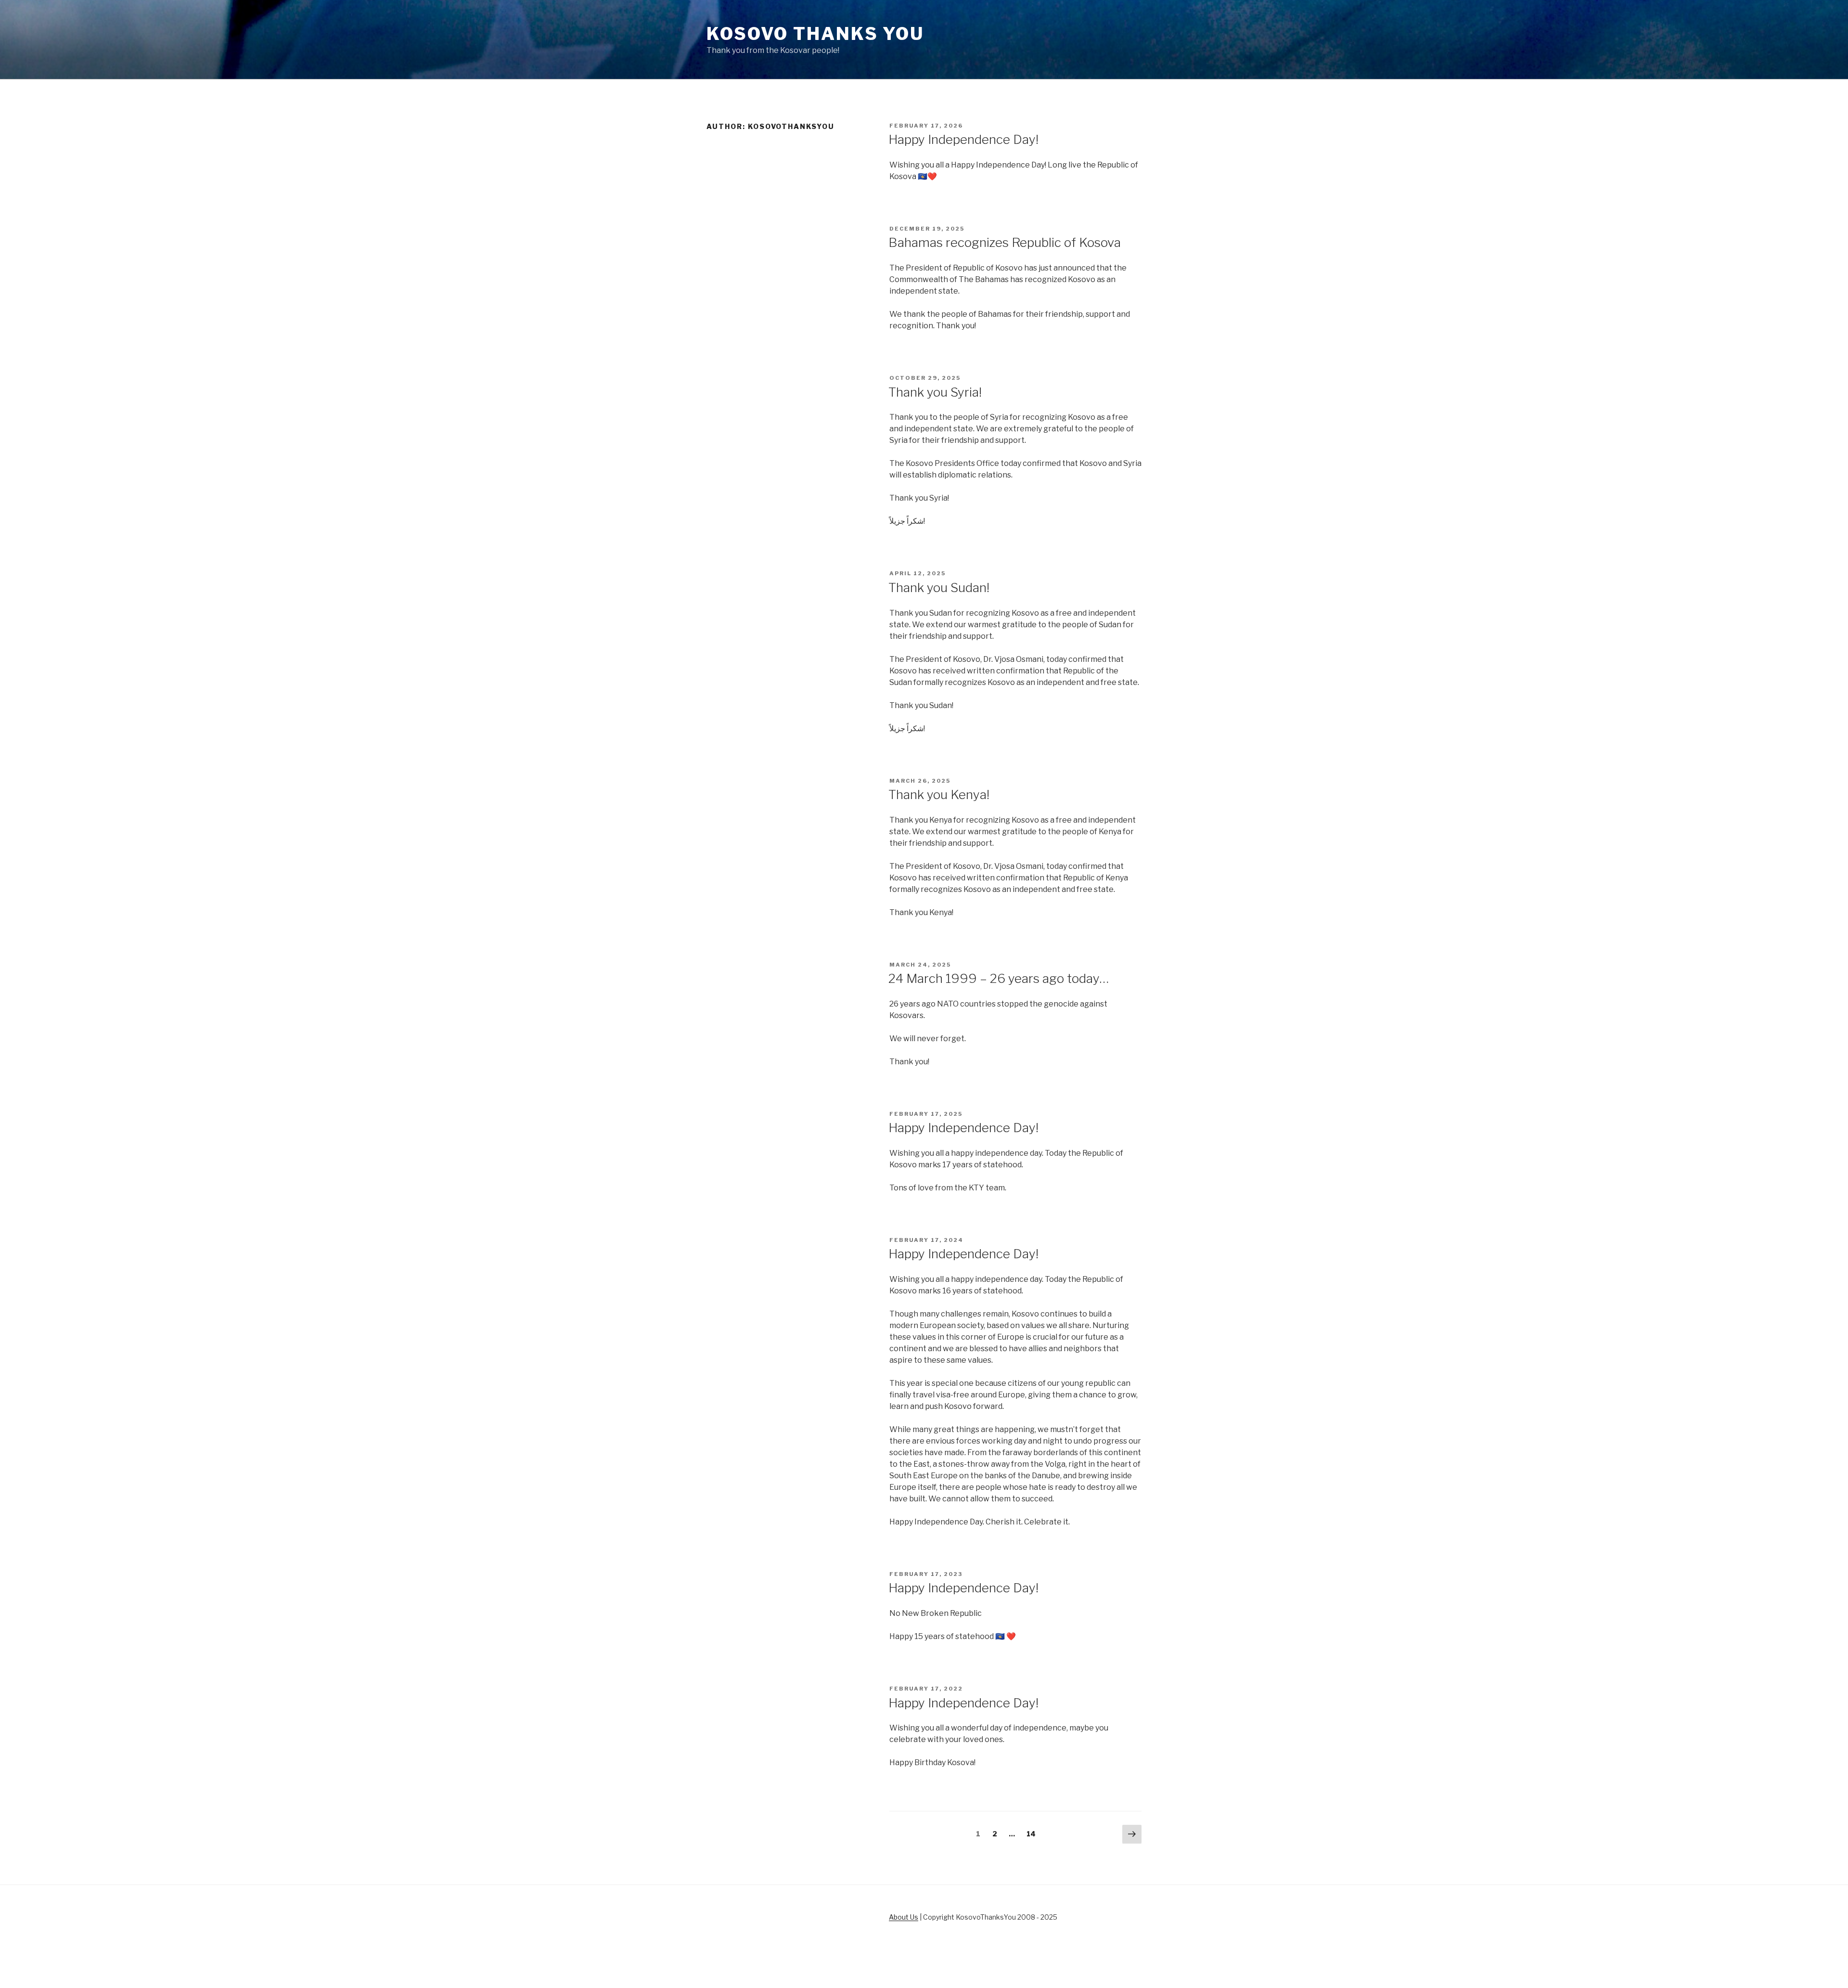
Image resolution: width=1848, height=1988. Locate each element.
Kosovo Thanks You (815, 34)
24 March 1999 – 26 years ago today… (999, 978)
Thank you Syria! (935, 392)
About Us (904, 1917)
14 (1033, 1833)
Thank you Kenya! (939, 794)
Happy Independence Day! (963, 139)
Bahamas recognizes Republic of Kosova (1005, 242)
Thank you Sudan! (939, 587)
